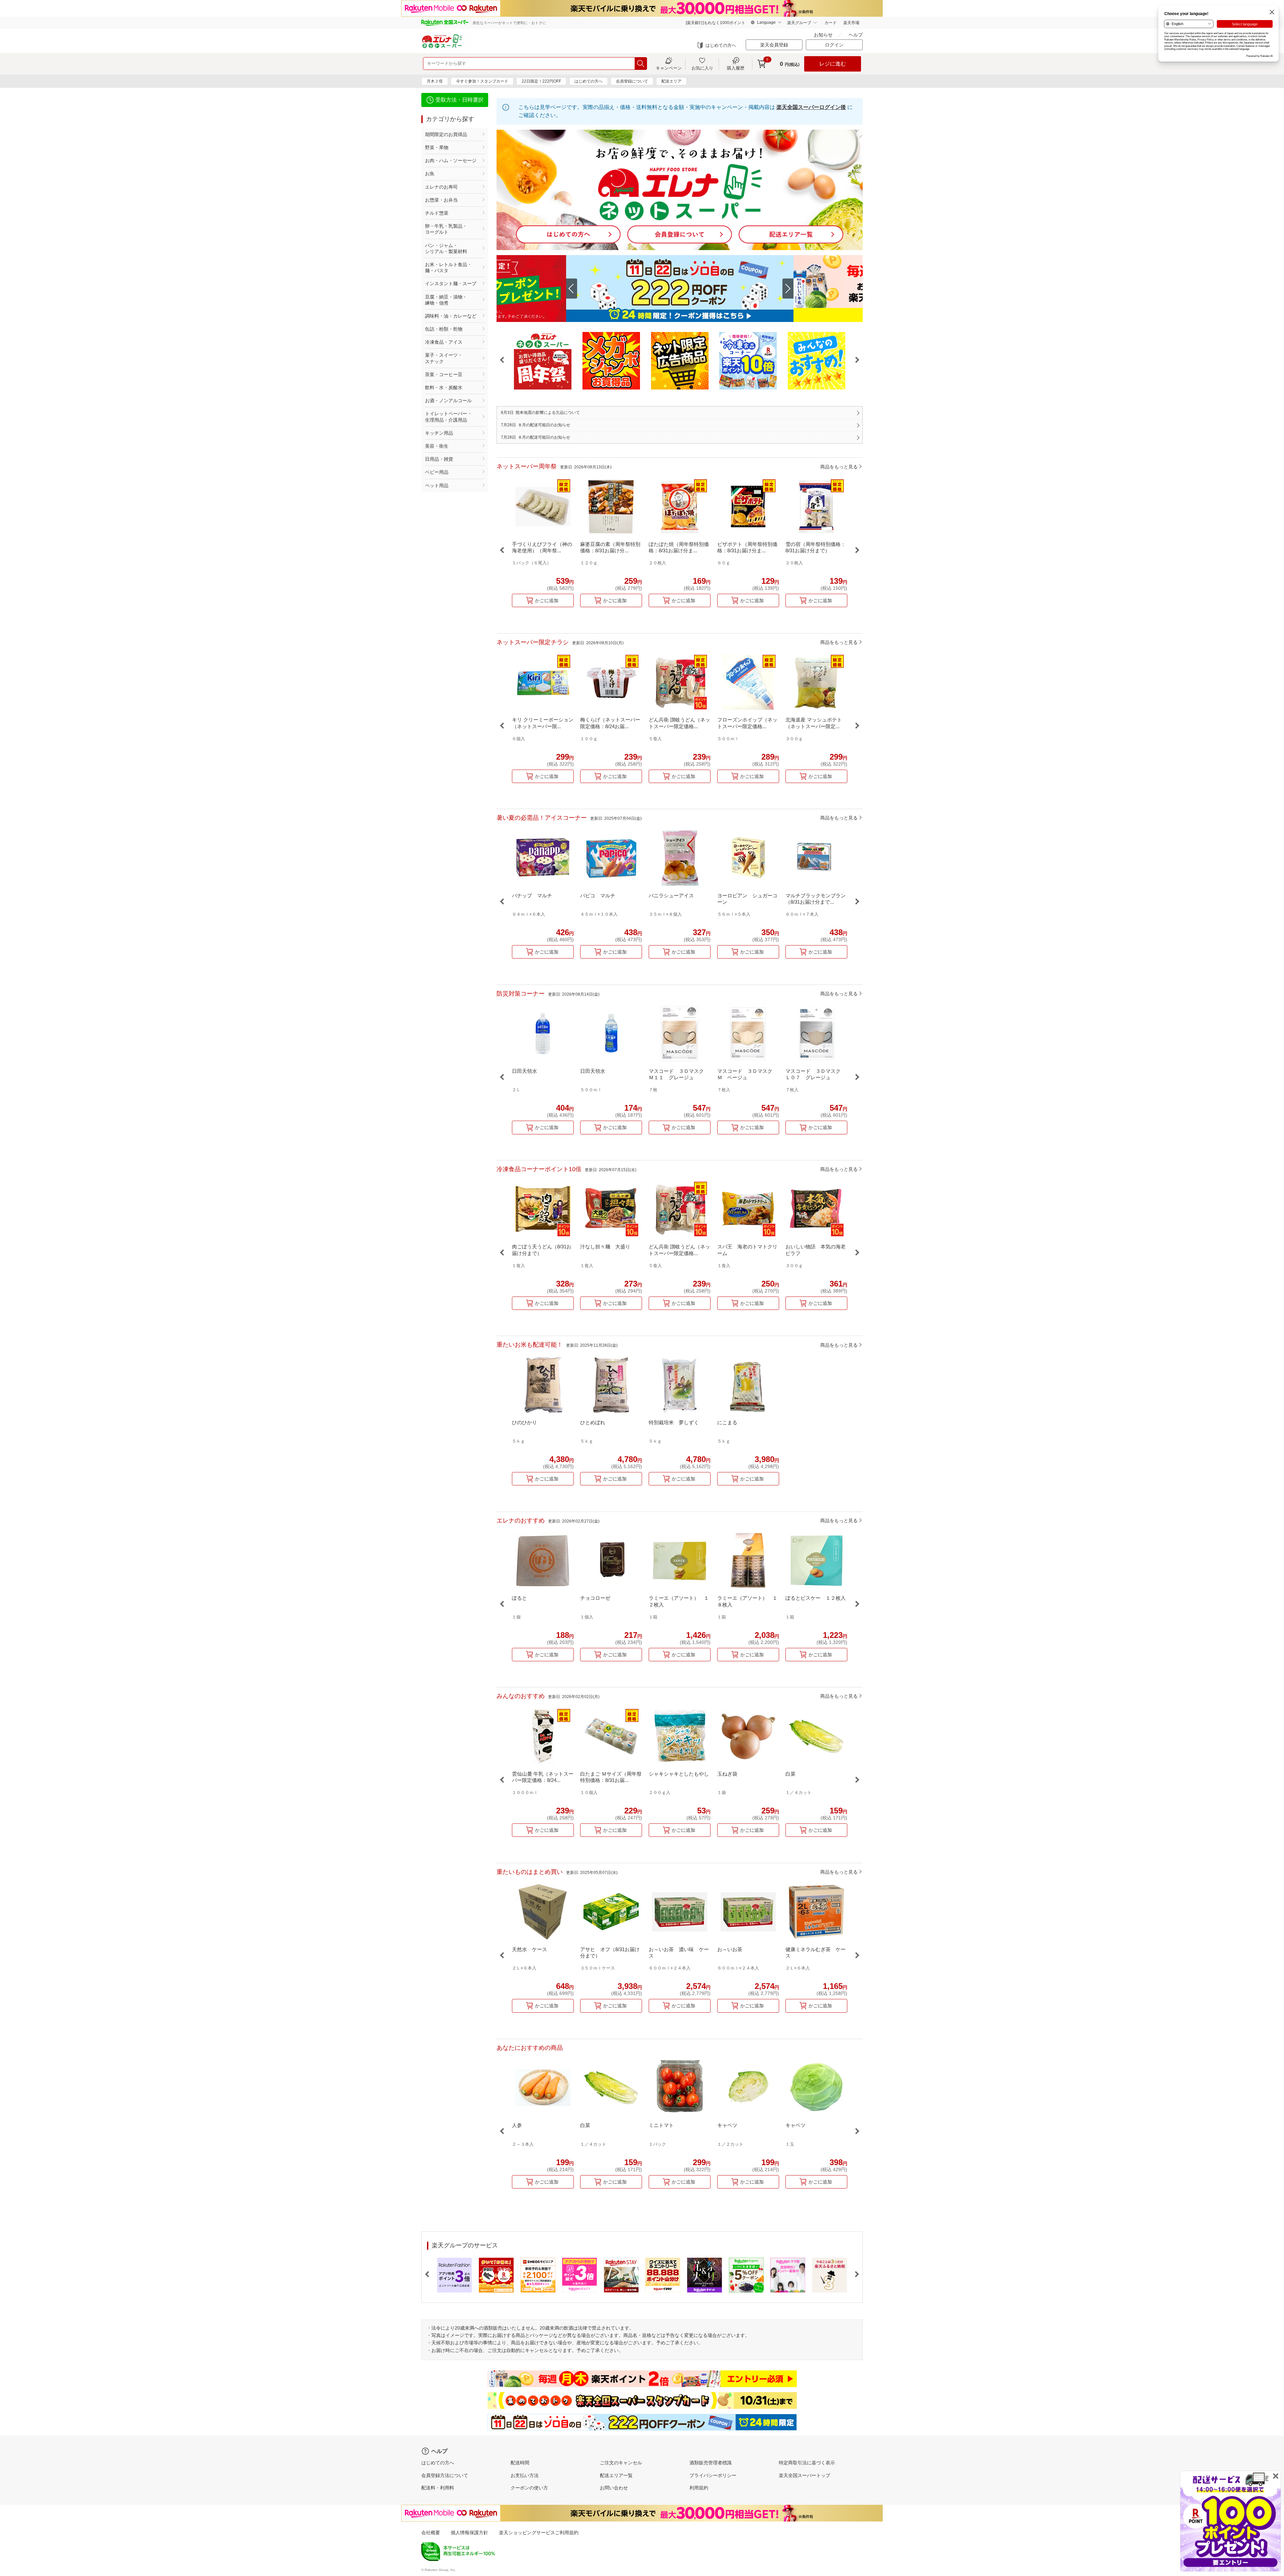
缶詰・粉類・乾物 (444, 329)
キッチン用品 (439, 433)
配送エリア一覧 (616, 2475)
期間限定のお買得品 (446, 134)
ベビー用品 (437, 472)
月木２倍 (435, 81)
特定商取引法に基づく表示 (807, 2463)
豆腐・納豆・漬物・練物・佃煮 (446, 300)
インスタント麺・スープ (451, 284)
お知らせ (823, 35)
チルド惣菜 (437, 213)
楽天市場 (851, 23)
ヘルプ (856, 35)
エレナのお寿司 (441, 187)
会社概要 (431, 2533)
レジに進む (833, 64)
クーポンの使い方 (529, 2488)
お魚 (430, 174)
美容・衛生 (437, 446)
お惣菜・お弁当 (441, 200)
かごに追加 (547, 600)
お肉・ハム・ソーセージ (451, 160)
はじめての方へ (721, 45)
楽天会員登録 (774, 45)
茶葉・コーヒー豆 (444, 374)
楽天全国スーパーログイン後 (811, 107)
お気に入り (702, 68)
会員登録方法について (445, 2475)
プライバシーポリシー (713, 2475)
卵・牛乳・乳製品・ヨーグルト (446, 229)
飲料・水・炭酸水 (444, 387)
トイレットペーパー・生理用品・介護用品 (448, 417)
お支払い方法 (525, 2475)
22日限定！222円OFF (541, 81)
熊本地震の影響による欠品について (540, 413)
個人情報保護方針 (469, 2533)
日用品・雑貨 (439, 459)
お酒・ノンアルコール (448, 401)
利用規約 (699, 2488)
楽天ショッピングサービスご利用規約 (539, 2533)
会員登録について (632, 81)
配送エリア (671, 81)
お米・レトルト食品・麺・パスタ (448, 267)
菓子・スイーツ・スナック (444, 358)
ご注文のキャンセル (621, 2463)
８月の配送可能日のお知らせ (536, 425)
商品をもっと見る (839, 466)
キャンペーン (669, 68)
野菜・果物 (437, 147)
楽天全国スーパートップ (805, 2475)
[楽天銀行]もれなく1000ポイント (716, 23)
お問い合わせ (614, 2488)
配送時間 (520, 2463)
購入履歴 (736, 68)
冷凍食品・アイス (444, 342)
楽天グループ (799, 23)
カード (831, 23)
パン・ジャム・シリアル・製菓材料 (446, 248)
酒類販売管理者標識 (711, 2463)
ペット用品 (437, 485)
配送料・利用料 (438, 2488)
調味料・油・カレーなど (451, 316)
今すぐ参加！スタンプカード (482, 81)
